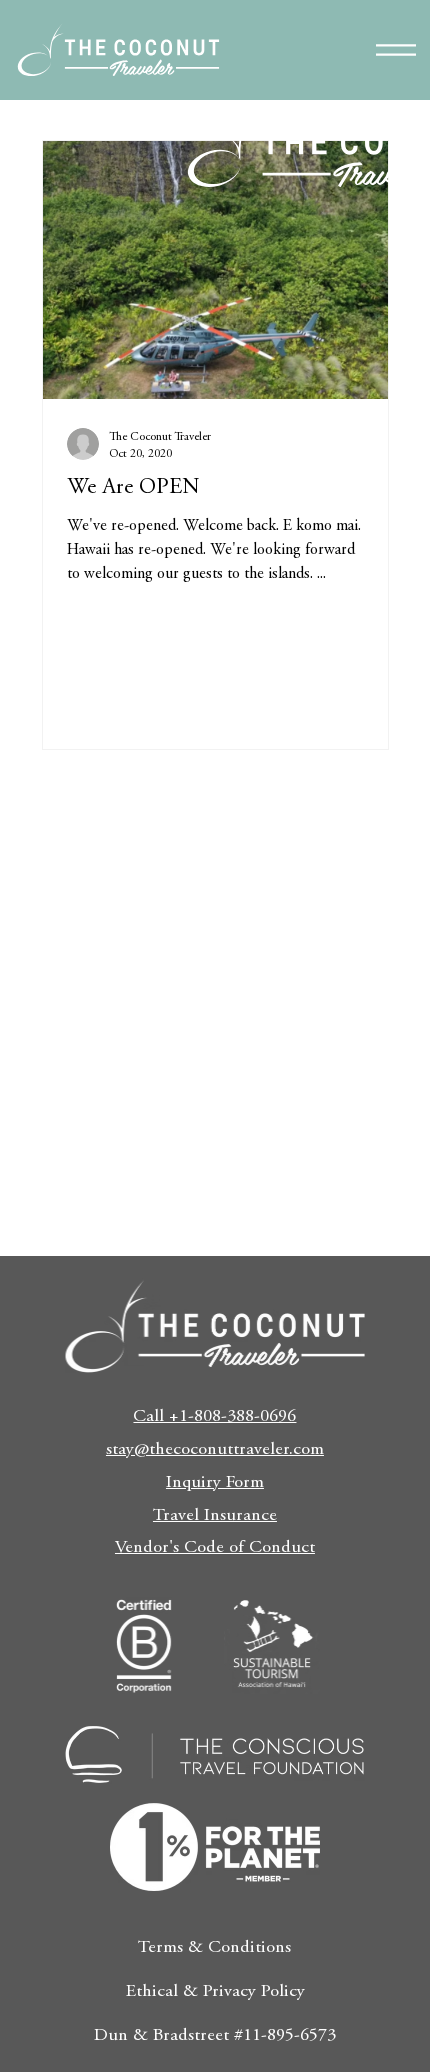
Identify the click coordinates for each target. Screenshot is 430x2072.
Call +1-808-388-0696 (214, 1417)
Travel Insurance (215, 1516)
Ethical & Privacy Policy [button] (215, 1992)
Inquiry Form (215, 1483)
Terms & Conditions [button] (214, 1948)
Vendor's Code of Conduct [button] (215, 1548)
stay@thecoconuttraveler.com (215, 1450)
